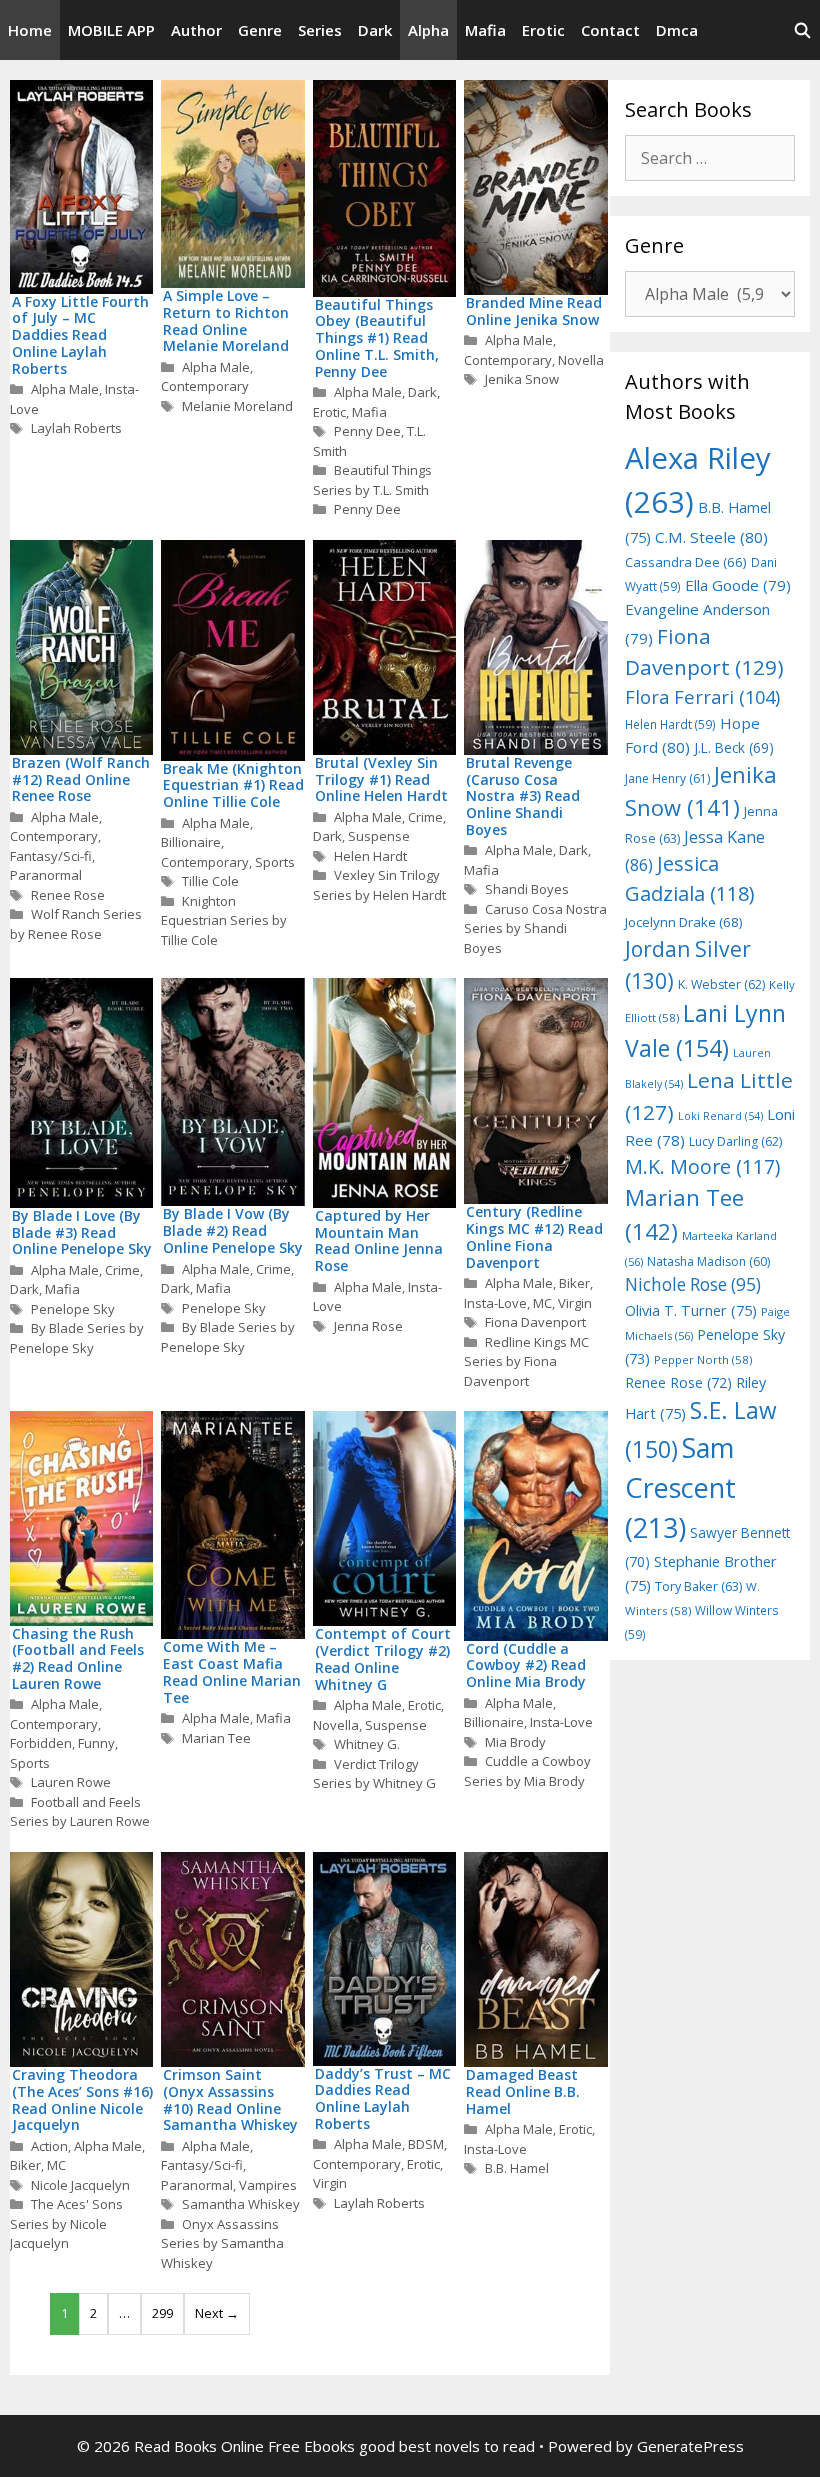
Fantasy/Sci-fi (51, 856)
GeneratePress (690, 2446)
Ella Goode (738, 585)
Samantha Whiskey (241, 2204)
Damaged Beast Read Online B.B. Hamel (523, 2091)
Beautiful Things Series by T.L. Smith (372, 480)
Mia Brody (515, 1742)
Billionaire (191, 842)
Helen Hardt (370, 856)
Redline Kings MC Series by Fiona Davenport (526, 1361)
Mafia (485, 30)
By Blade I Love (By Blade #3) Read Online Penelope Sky (82, 1232)
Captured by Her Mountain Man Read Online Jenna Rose (379, 1240)
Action (49, 2146)
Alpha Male (65, 389)
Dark (375, 30)
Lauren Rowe (71, 1782)
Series (320, 30)
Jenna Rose (368, 1326)
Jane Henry (667, 778)
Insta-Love (495, 1303)
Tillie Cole (210, 881)
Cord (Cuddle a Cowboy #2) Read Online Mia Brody (526, 1665)
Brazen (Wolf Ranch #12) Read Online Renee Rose (81, 779)
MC (542, 1303)
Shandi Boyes (527, 889)
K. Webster (721, 984)
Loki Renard (720, 1116)
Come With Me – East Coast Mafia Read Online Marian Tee (232, 1671)
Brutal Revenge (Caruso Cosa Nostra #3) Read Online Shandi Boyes (523, 796)
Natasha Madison (708, 1261)
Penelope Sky (73, 1309)
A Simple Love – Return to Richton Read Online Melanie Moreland (226, 320)
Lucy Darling (735, 1141)
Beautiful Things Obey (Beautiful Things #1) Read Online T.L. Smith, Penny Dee (377, 338)
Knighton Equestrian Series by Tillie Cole (224, 920)
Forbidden (41, 1743)
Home (30, 30)
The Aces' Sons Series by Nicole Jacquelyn (66, 2223)
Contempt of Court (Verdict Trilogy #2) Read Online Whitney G (383, 1658)
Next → (217, 2313)
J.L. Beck (734, 747)
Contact (610, 30)
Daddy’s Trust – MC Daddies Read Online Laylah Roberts (383, 2098)
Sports (275, 862)
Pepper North (703, 1359)
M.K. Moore (702, 1166)
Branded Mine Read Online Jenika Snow (534, 311)
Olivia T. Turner (691, 1310)
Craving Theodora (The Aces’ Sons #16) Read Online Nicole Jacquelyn (82, 2099)
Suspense (379, 836)
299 (162, 2313)
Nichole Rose (693, 1284)
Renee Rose (68, 895)
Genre (260, 30)
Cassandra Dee (686, 562)
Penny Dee (367, 431)
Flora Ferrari (702, 696)
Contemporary (205, 386)
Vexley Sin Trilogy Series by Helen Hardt (379, 885)
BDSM (426, 2144)
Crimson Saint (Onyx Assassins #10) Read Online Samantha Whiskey (230, 2099)
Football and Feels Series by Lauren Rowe (80, 1812)
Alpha (428, 30)
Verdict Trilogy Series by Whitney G (374, 1774)
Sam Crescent (680, 1488)
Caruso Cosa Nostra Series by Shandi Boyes (535, 928)
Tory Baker (698, 1586)
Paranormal (46, 875)
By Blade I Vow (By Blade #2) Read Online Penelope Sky (233, 1230)
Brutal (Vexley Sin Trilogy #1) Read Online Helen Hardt (381, 779)
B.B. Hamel (517, 2168)
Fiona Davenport (535, 1322)
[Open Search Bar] (802, 30)
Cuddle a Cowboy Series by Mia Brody (527, 1771)
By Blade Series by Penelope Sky (77, 1338)
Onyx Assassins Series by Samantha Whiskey (222, 2243)
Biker (574, 1283)
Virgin (575, 1303)
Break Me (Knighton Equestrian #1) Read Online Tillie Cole (233, 785)
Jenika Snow (522, 379)
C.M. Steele (711, 537)
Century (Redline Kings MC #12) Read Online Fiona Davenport (534, 1236)
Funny (96, 1743)
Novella (581, 360)
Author (196, 30)
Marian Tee (216, 1738)
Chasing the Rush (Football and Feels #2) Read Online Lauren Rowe (78, 1658)
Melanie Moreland (237, 406)
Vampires (268, 2185)
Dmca (677, 30)
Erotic (543, 30)
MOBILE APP (111, 30)
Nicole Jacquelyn (80, 2185)
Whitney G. (367, 1744)
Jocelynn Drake (684, 922)
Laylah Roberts (76, 428)
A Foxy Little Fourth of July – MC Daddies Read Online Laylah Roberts (80, 335)
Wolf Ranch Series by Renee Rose (76, 924)
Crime (425, 817)
